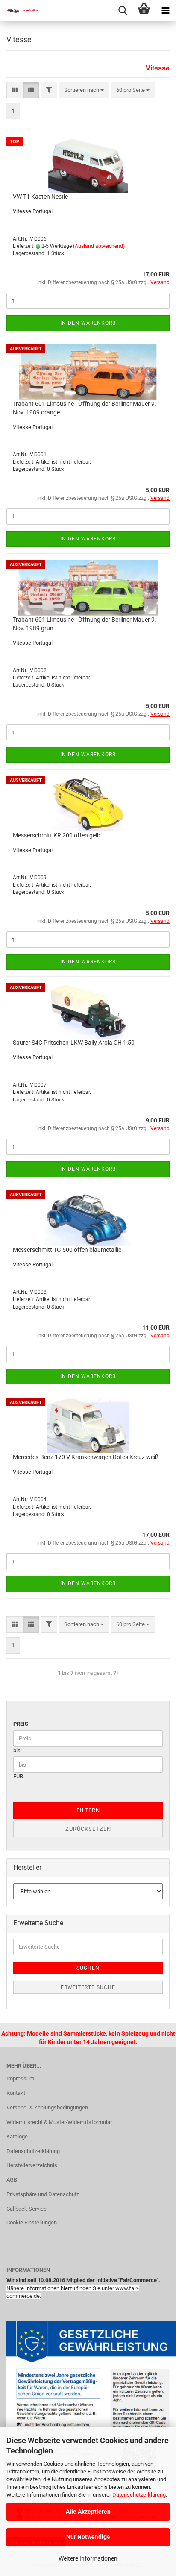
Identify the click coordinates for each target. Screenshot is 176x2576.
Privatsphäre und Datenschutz (43, 2194)
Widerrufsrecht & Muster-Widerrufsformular (59, 2122)
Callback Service (26, 2209)
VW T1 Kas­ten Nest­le (40, 197)
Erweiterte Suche (88, 1987)
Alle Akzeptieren (88, 2511)
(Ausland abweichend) (99, 246)
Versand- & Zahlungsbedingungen (47, 2108)
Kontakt (16, 2093)
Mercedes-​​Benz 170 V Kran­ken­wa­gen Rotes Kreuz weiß (86, 1457)
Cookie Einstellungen (32, 2222)
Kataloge (17, 2137)
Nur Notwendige (88, 2537)
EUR (18, 1776)
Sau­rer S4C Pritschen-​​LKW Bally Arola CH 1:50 (74, 1043)
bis (17, 1750)
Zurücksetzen (88, 1829)
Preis (21, 1724)
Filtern (88, 1810)
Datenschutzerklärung (139, 2495)
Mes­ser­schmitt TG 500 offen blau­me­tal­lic (67, 1250)
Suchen (88, 1968)
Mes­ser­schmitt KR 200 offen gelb (57, 835)
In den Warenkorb (88, 323)
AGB (12, 2180)
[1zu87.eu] (21, 11)
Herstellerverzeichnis (32, 2165)
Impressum (20, 2078)
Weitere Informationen (88, 2558)
